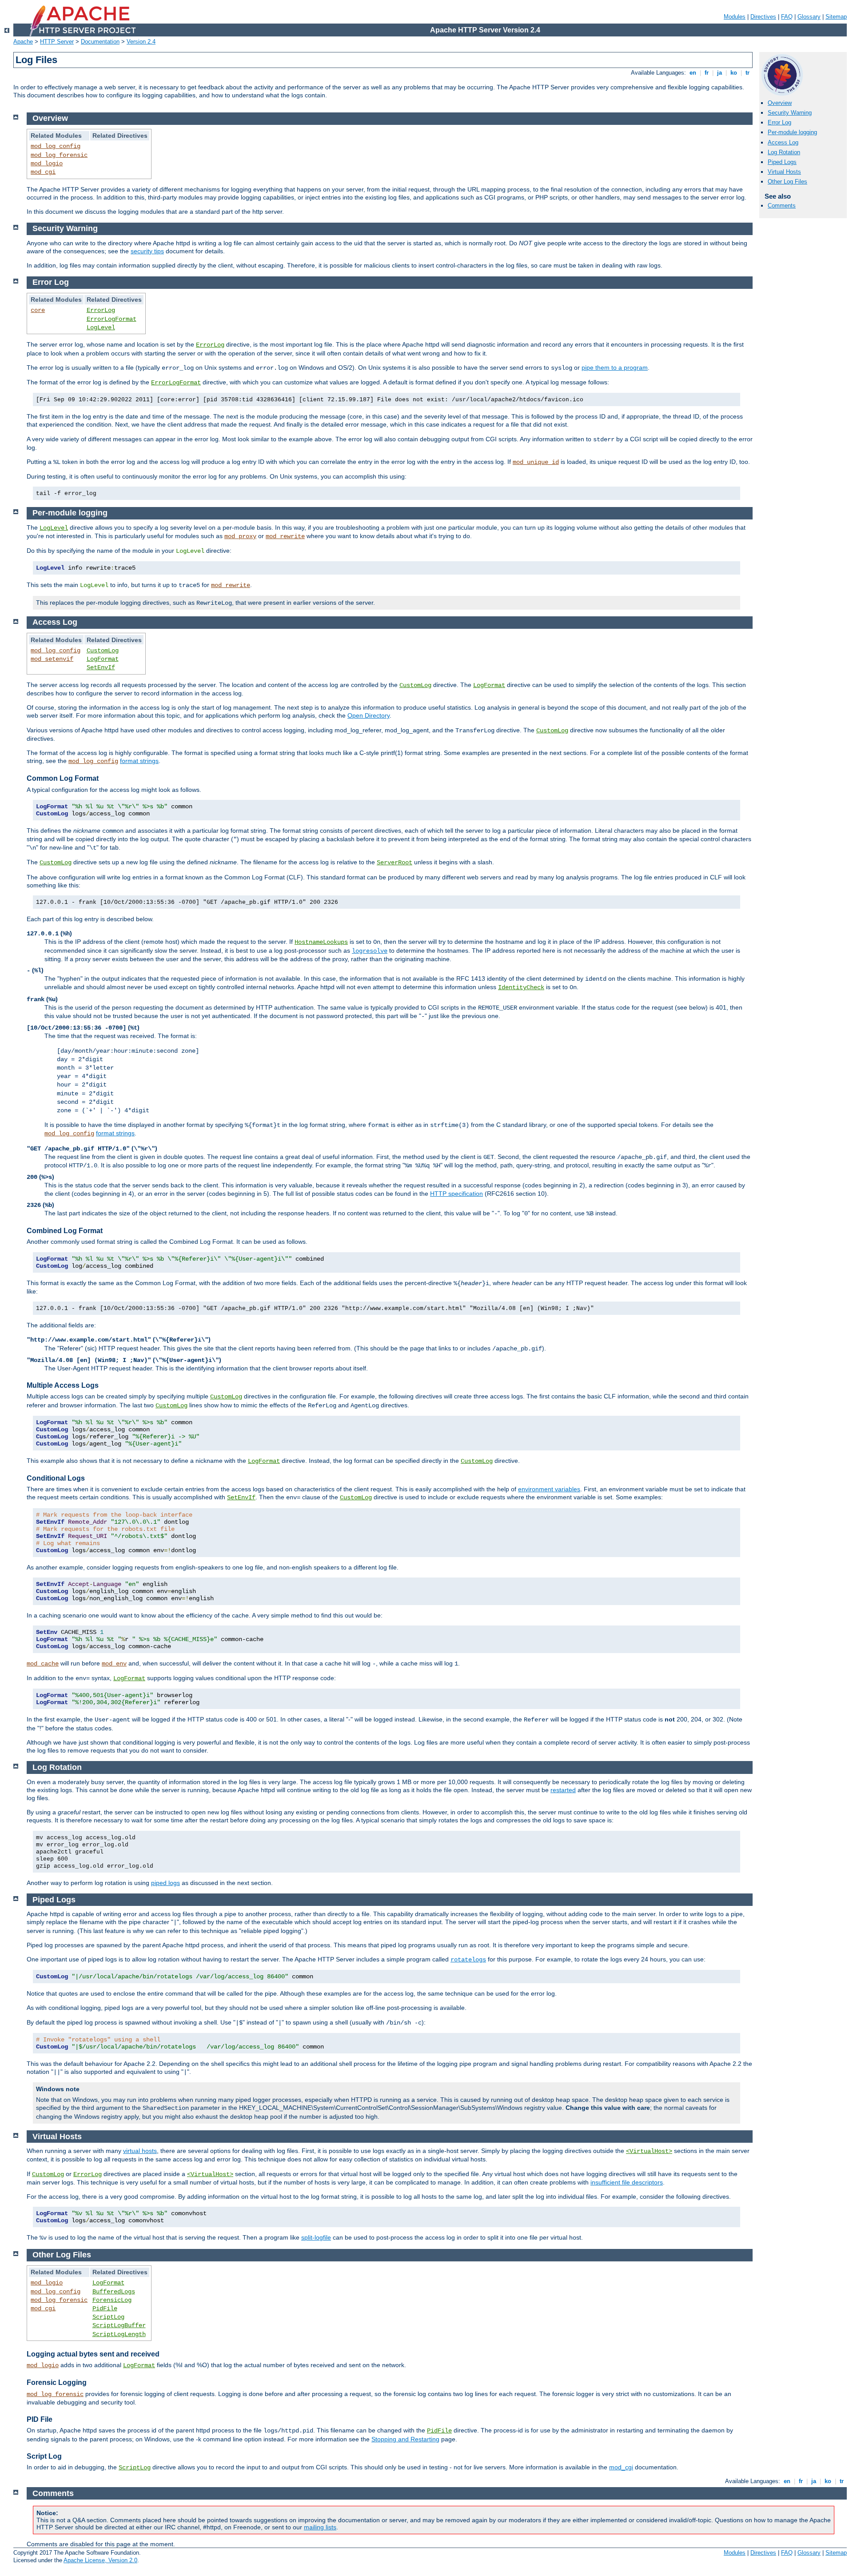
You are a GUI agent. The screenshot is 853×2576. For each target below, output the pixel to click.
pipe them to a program (615, 367)
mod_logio (47, 164)
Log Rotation (784, 152)
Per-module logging (792, 132)
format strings (139, 761)
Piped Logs (782, 162)
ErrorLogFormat (112, 319)
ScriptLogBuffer (119, 2325)
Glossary (809, 17)
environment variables (549, 1489)
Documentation (100, 42)
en (693, 73)
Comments (782, 206)
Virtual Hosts (784, 172)
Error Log (779, 122)
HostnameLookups (321, 942)
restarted (563, 1790)
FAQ (787, 17)
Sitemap (836, 17)
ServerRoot (395, 863)
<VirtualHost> (649, 2151)
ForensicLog (112, 2300)
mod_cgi (43, 172)
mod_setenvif (52, 659)
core (38, 310)
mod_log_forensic (59, 155)
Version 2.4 (141, 42)
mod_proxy (240, 536)
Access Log (783, 142)
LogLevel (101, 327)
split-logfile (316, 2237)
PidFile (105, 2308)
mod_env (114, 1664)
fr (707, 73)
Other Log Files (787, 182)
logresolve (370, 951)
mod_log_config (56, 146)
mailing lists (320, 2527)
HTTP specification (456, 1194)
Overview (780, 103)
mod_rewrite (285, 536)
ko (734, 73)
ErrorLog (101, 310)
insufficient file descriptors (627, 2182)
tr (747, 73)
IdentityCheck (521, 987)
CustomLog (103, 651)
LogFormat (103, 659)
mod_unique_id (536, 462)
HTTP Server (57, 42)
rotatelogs (468, 1960)
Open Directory (369, 715)
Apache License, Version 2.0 (100, 2560)
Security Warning (790, 113)
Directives (763, 17)
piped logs (165, 1883)
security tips (147, 251)
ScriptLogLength (119, 2334)
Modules (735, 17)
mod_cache (43, 1664)
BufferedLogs (114, 2292)
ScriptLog (108, 2317)
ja (719, 73)
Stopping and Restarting (405, 2439)
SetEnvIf (101, 667)
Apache (23, 42)
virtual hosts (140, 2151)
